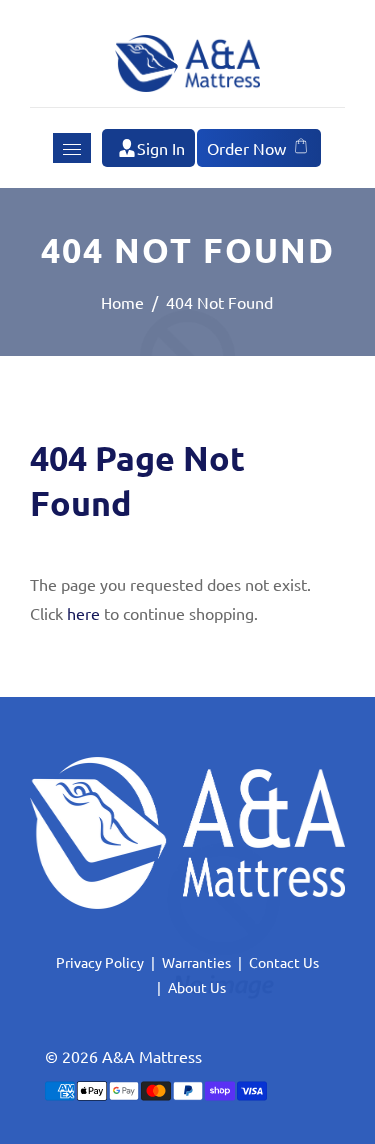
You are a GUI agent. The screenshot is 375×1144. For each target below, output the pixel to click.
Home (122, 302)
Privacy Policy (100, 962)
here (83, 613)
